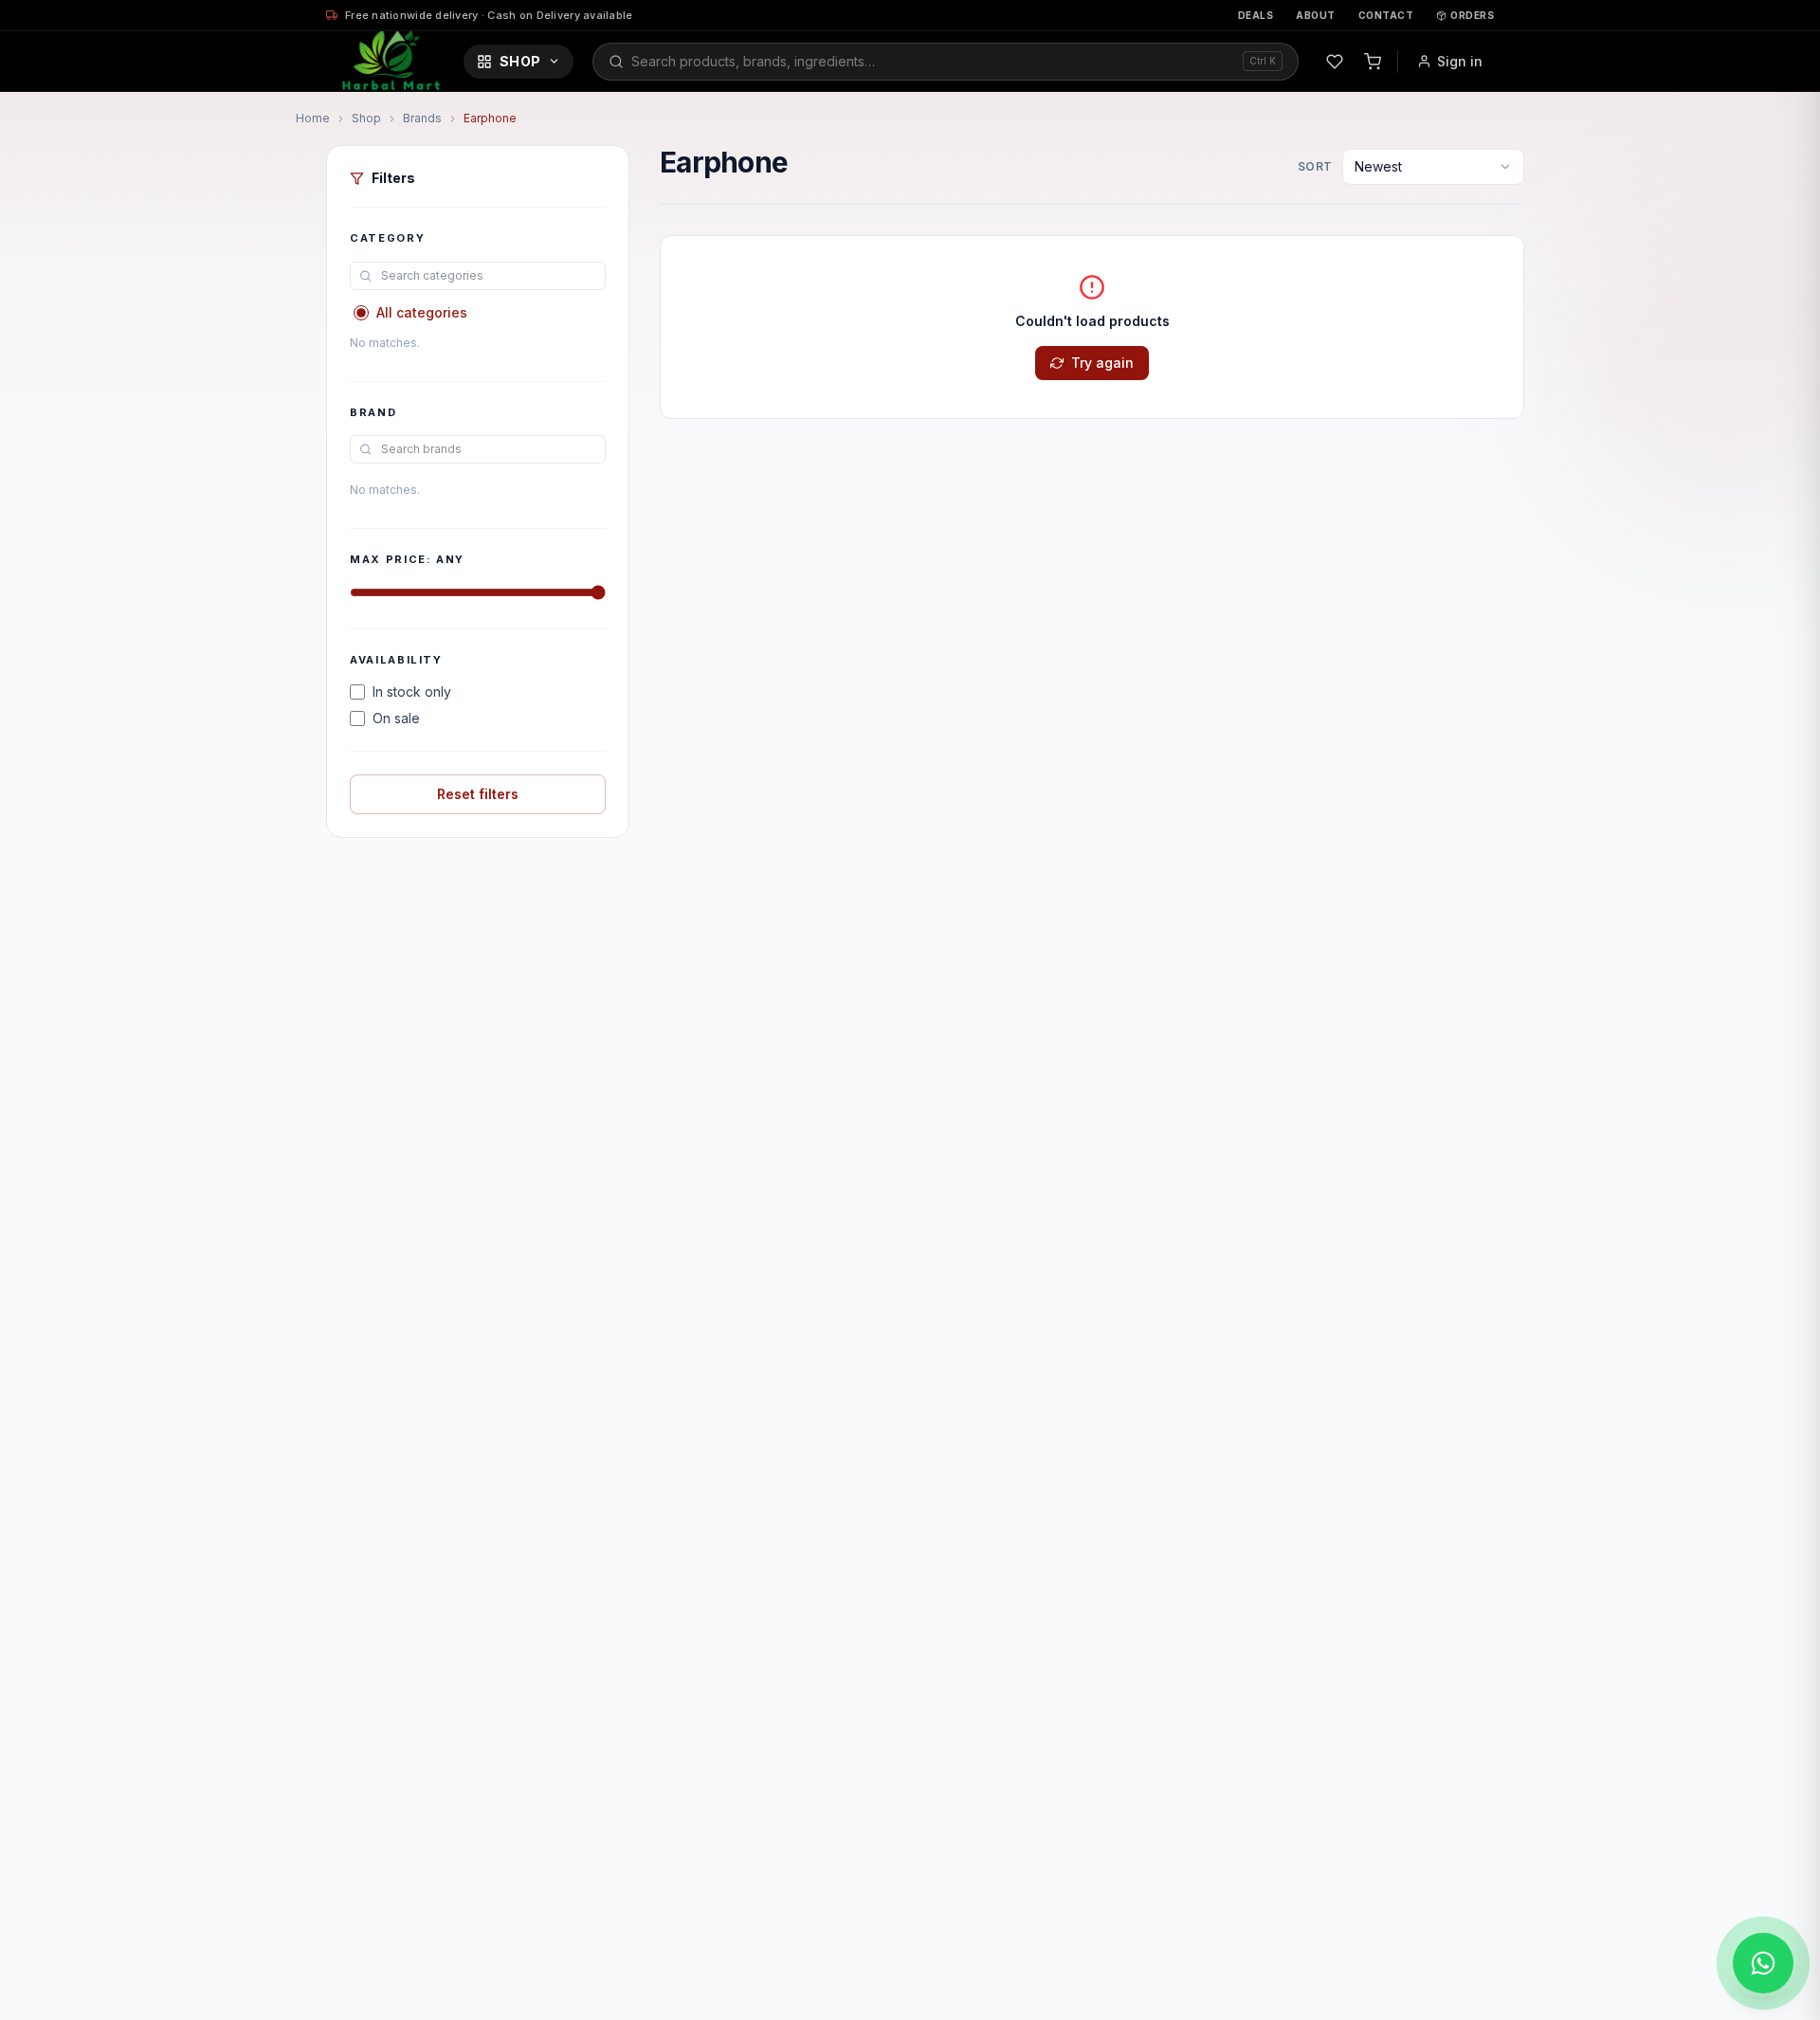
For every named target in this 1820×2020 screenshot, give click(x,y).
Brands (422, 118)
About (1316, 15)
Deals (1256, 15)
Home (313, 118)
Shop (520, 61)
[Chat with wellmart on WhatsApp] (1763, 1963)
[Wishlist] (1335, 62)
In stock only (412, 692)
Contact (1386, 15)
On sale (396, 718)
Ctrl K (1263, 61)
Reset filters (478, 794)
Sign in (1460, 61)
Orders (1472, 15)
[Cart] (1373, 62)
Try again (1102, 363)
